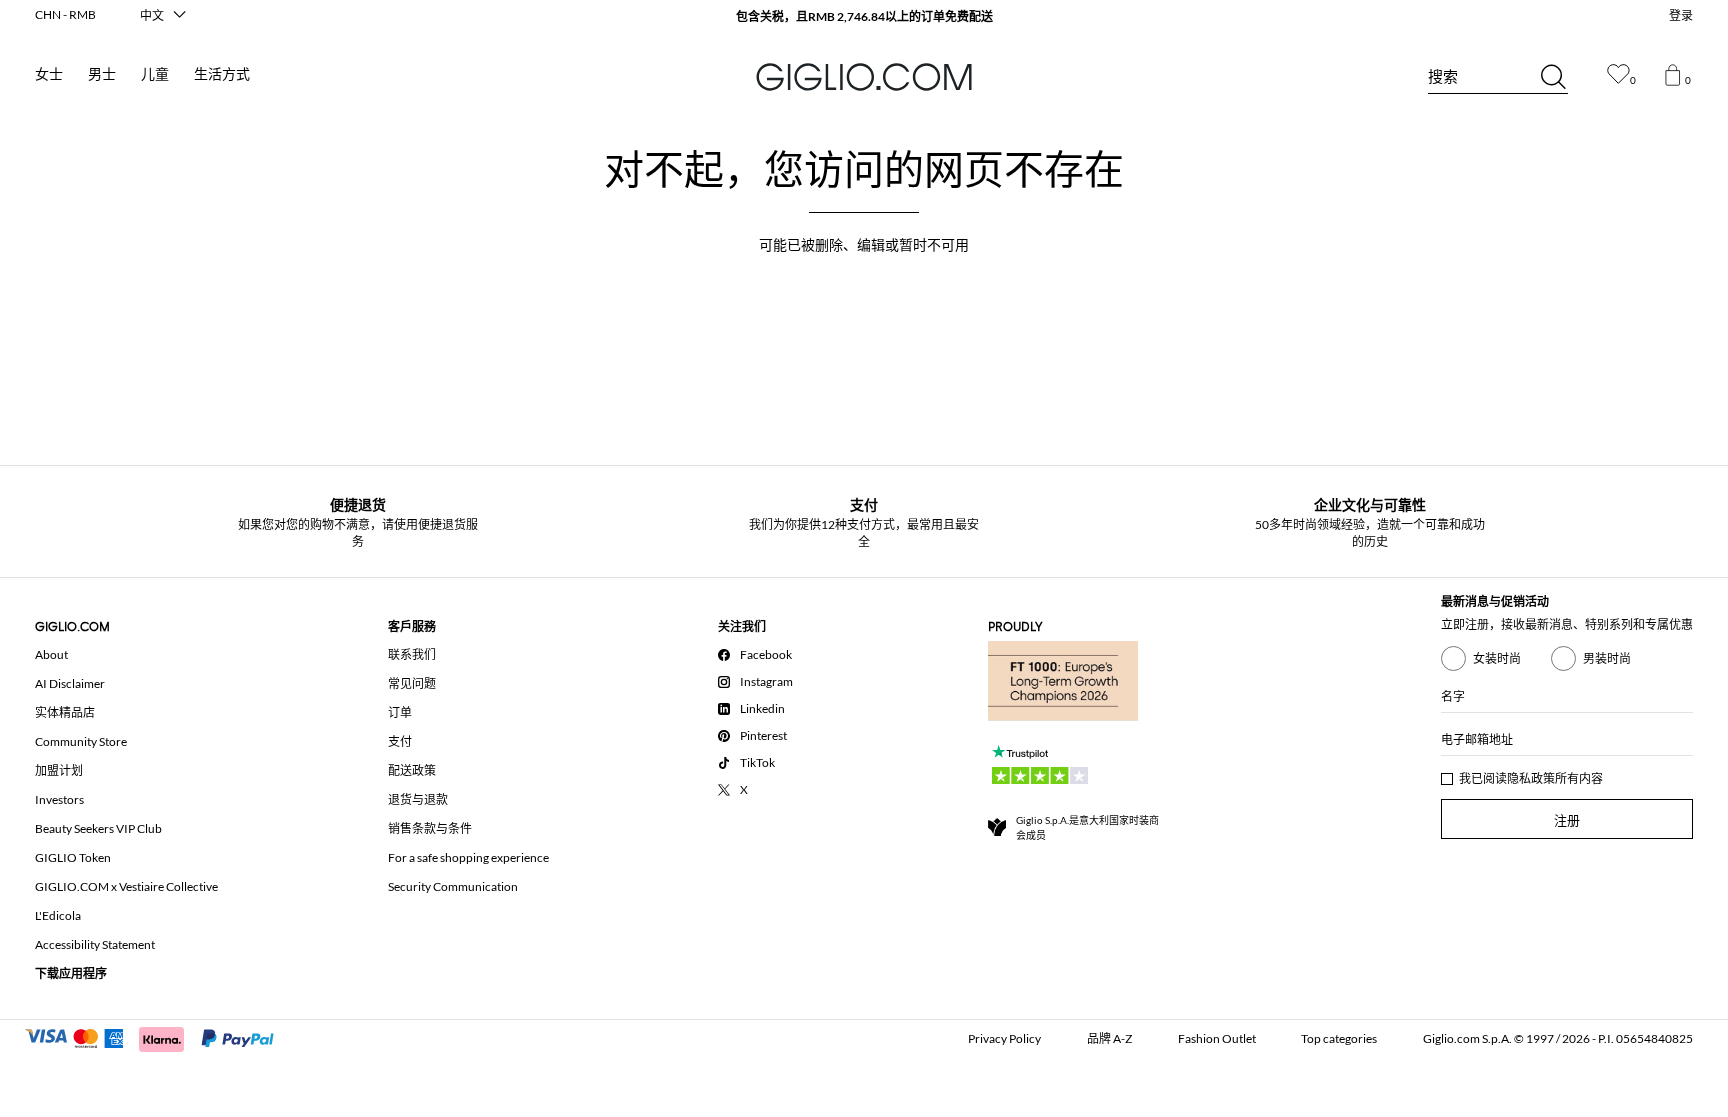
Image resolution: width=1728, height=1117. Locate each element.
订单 (400, 712)
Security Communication (453, 886)
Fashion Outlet (1217, 1038)
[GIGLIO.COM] (864, 77)
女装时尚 (1497, 658)
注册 (1567, 820)
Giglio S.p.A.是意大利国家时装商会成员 (1087, 827)
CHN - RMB (65, 14)
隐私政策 (1531, 778)
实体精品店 (65, 712)
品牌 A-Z (1109, 1038)
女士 (49, 74)
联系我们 (412, 654)
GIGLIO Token (73, 857)
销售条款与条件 (430, 828)
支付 (400, 741)
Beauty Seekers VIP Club (98, 828)
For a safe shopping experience (468, 857)
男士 (102, 74)
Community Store (81, 741)
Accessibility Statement (95, 944)
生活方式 (222, 74)
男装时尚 (1607, 658)
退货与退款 (418, 799)
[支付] (158, 1037)
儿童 (155, 74)
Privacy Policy (1004, 1038)
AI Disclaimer (70, 683)
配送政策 (412, 770)
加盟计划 (59, 770)
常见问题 (412, 683)
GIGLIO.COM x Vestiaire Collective (126, 886)
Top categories (1339, 1038)
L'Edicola (58, 915)
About (51, 654)
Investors (59, 799)
